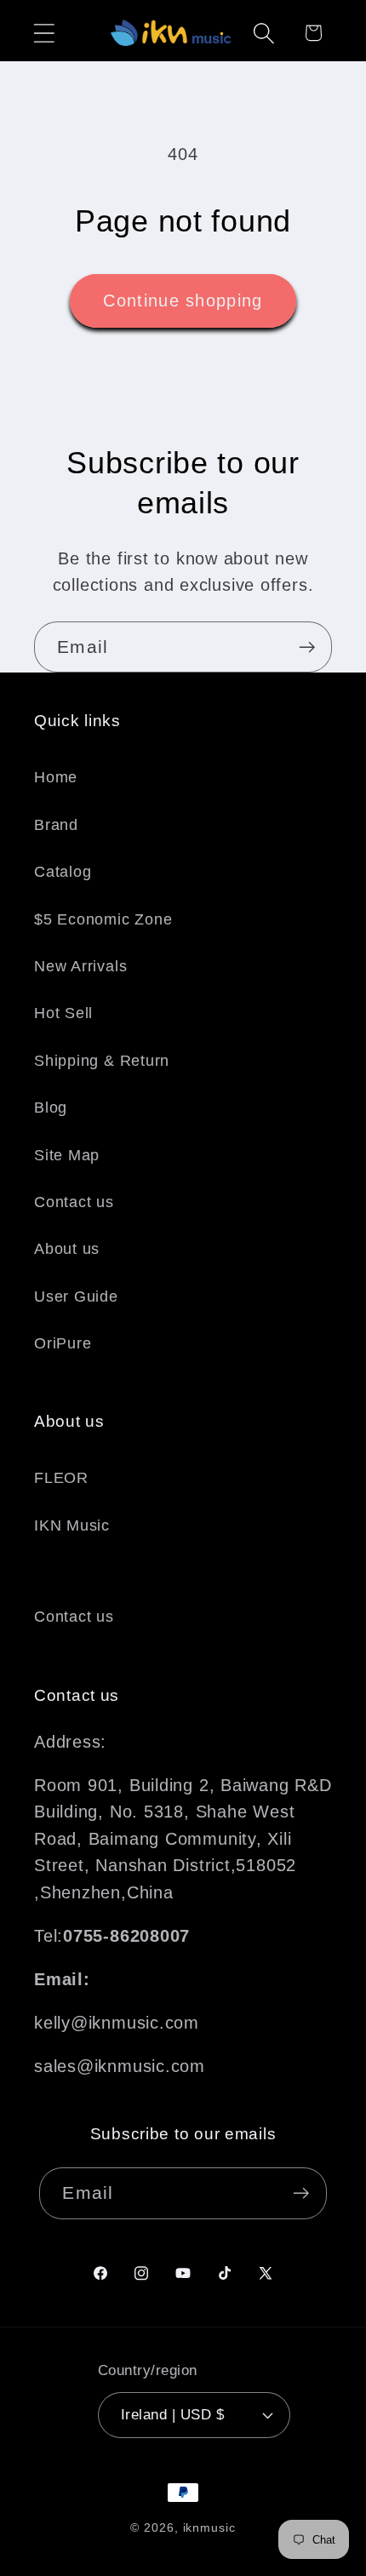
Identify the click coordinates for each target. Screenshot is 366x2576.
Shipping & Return (102, 1061)
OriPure (63, 1343)
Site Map (67, 1155)
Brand (56, 825)
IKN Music (72, 1526)
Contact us (74, 1202)
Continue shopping (183, 301)
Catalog (63, 872)
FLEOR (61, 1478)
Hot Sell (63, 1013)
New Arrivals (80, 966)
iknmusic (209, 2527)
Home (56, 777)
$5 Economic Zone (103, 919)
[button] (44, 33)
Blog (51, 1108)
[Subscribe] (307, 647)
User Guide (76, 1297)
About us (67, 1249)
